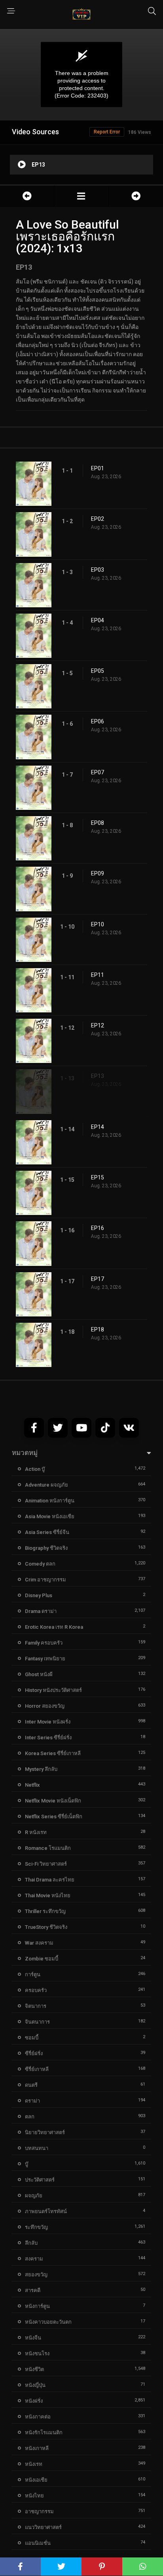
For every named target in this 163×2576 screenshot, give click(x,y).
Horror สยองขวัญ (45, 1706)
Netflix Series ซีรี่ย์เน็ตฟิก (54, 1817)
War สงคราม (39, 1943)
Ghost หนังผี (39, 1674)
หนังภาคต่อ (38, 2417)
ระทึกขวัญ (36, 2227)
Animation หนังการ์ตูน (50, 1501)
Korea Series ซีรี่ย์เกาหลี (53, 1753)
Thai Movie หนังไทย (48, 1895)
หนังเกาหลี (37, 2448)
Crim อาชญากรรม (45, 1580)
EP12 (98, 1025)
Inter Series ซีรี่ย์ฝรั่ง (48, 1738)
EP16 (98, 1228)
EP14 (98, 1127)
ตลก (30, 2117)
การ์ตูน (33, 1974)
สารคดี (33, 2290)
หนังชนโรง (37, 2354)
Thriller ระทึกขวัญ (45, 1911)
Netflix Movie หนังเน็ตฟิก (53, 1801)
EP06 (98, 721)
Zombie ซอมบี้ (42, 1959)
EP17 (98, 1279)
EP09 (98, 873)
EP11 (98, 975)
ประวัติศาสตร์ (40, 2180)
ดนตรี (31, 2085)
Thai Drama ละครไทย (50, 1880)
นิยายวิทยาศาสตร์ (45, 2132)
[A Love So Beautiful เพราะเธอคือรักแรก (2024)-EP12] (27, 196)
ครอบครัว (36, 1990)
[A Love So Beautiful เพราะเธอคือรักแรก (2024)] (81, 196)
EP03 (98, 570)
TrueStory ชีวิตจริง (46, 1927)
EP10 (98, 924)
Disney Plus (39, 1595)
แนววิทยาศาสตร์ (43, 2527)
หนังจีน (33, 2338)
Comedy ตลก (40, 1564)
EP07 (98, 772)
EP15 (98, 1177)
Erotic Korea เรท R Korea (54, 1627)
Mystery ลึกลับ (41, 1769)
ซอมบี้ (32, 2038)
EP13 (98, 1076)
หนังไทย (34, 2496)
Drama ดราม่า (41, 1611)
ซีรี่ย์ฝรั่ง (34, 2053)
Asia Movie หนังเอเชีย (50, 1516)
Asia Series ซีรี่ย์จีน (47, 1532)
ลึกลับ (31, 2243)
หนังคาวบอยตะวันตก (48, 2322)
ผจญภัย (34, 2196)
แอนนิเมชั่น (38, 2543)
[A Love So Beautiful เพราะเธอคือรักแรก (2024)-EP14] (136, 196)
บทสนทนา (37, 2148)
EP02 (98, 519)
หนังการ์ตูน (37, 2306)
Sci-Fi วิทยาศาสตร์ (46, 1864)
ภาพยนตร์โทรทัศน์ (46, 2211)
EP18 (98, 1329)
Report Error (107, 132)
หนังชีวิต (34, 2369)
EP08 (98, 823)
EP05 (98, 671)
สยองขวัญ (36, 2275)
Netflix (32, 1785)
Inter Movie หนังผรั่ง (48, 1722)
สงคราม (34, 2259)
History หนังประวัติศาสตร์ (53, 1690)
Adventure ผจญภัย (46, 1485)
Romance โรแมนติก (48, 1848)
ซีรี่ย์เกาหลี (37, 2069)
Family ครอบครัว (44, 1643)
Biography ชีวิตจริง (46, 1548)
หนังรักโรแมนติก (44, 2432)
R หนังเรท (36, 1832)
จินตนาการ (37, 2022)
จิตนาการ (36, 2006)
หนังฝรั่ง (34, 2401)
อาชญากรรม (39, 2511)
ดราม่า (32, 2101)
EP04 (98, 620)
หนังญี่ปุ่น (35, 2385)
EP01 (98, 468)
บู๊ (27, 2164)
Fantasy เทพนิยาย (45, 1659)
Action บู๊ (35, 1469)
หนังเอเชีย (36, 2480)
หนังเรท (34, 2464)
